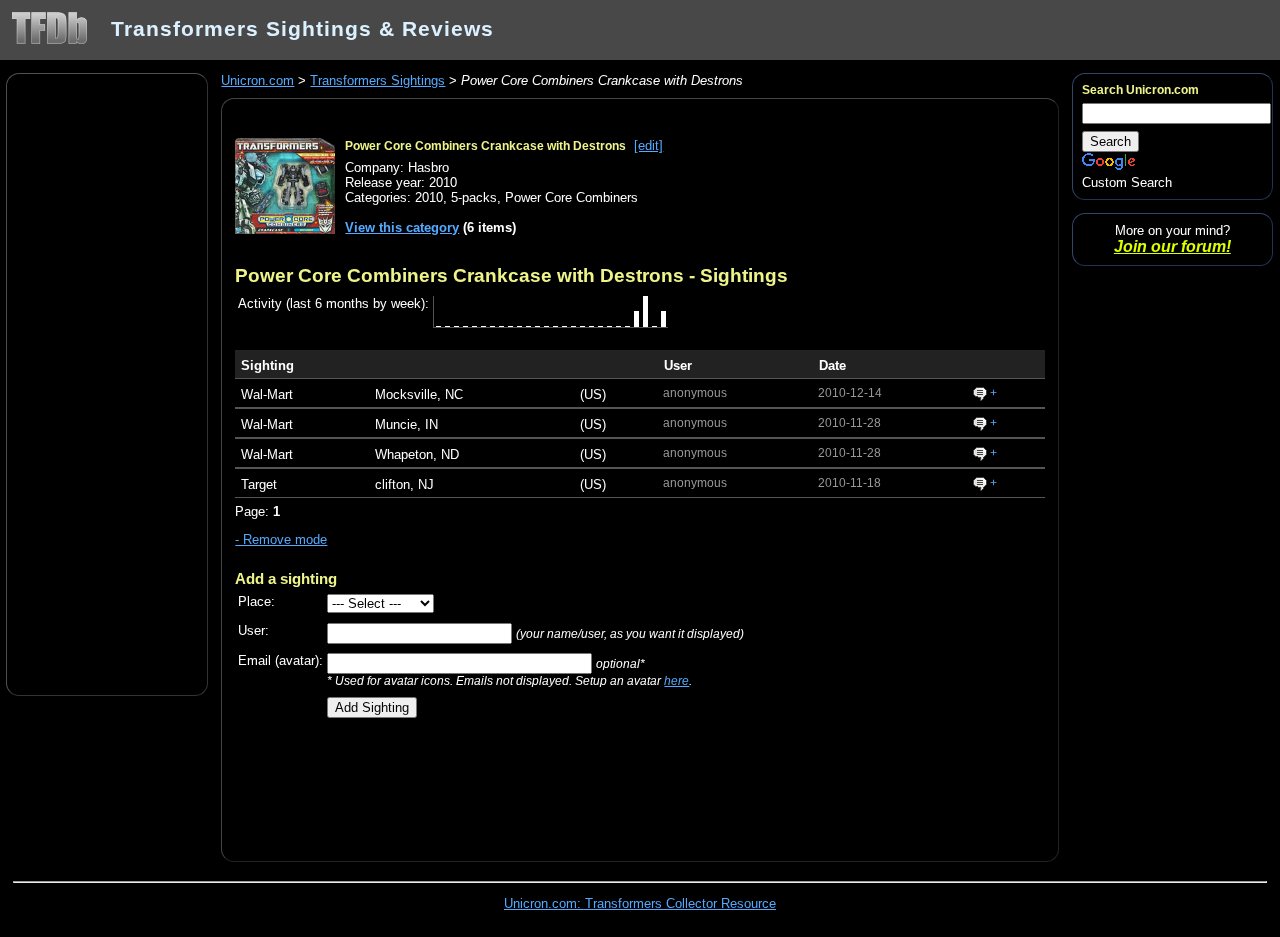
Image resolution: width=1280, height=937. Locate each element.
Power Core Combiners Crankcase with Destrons (485, 146)
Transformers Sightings (377, 80)
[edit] (648, 145)
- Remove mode (281, 539)
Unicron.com (257, 80)
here (676, 680)
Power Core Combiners (571, 197)
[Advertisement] (107, 383)
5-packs (474, 197)
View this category (402, 227)
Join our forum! (1172, 246)
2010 (429, 197)
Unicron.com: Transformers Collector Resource (640, 903)
